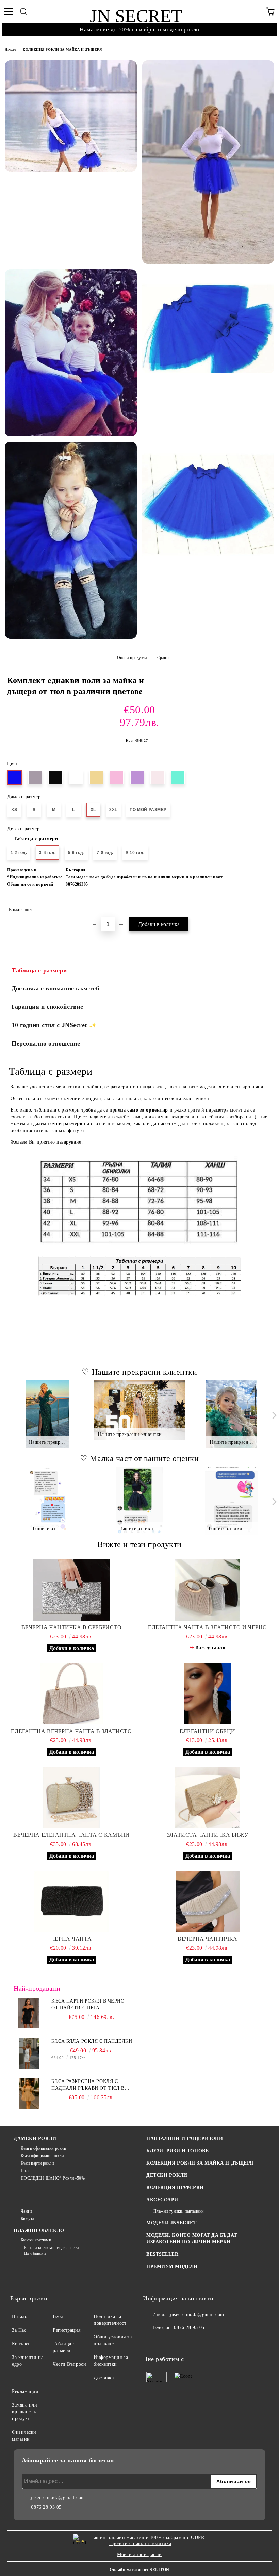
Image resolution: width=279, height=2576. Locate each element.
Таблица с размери (36, 838)
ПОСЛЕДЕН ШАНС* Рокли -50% (53, 2178)
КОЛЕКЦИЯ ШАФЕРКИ (175, 2188)
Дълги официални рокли (43, 2148)
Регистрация (67, 2330)
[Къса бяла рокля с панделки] (29, 2053)
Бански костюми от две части (52, 2248)
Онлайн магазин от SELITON (139, 2570)
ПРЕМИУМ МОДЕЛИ (172, 2266)
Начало (10, 50)
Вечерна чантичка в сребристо (72, 1627)
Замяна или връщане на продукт (25, 2412)
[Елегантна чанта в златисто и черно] (208, 1590)
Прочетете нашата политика (140, 2543)
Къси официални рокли (42, 2156)
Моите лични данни (139, 2554)
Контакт (21, 2344)
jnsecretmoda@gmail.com (197, 2314)
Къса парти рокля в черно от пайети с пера (88, 2004)
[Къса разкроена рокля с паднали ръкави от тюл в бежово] (29, 2093)
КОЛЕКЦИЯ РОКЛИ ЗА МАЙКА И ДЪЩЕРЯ (62, 50)
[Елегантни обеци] (208, 1694)
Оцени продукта (132, 658)
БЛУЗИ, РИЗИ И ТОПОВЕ (177, 2151)
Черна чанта (71, 1939)
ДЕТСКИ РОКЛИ (167, 2175)
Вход (58, 2316)
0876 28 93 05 (189, 2327)
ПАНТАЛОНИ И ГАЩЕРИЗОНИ (185, 2138)
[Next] (273, 1415)
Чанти (26, 2211)
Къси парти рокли (37, 2163)
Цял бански (35, 2253)
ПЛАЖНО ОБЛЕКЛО (39, 2230)
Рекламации (25, 2391)
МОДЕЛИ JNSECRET (171, 2223)
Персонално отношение (46, 1043)
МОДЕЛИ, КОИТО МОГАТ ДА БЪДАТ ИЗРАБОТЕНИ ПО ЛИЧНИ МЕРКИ (192, 2239)
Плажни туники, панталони (179, 2211)
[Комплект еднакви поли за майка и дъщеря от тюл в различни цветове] (71, 116)
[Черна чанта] (71, 1901)
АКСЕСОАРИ (162, 2200)
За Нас (19, 2330)
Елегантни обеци (207, 1731)
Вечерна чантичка (208, 1939)
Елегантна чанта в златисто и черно (208, 1627)
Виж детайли (210, 1647)
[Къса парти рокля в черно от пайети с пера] (29, 2013)
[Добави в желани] (262, 907)
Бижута (28, 2219)
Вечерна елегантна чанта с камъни (71, 1835)
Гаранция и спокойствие (47, 1007)
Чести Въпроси (69, 2364)
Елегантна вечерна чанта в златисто (71, 1731)
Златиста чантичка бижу (208, 1835)
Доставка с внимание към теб (55, 988)
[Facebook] (152, 2341)
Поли (26, 2171)
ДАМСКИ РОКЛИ (35, 2138)
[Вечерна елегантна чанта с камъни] (71, 1798)
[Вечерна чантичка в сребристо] (71, 1590)
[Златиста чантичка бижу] (208, 1798)
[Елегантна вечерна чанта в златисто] (71, 1694)
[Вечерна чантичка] (208, 1901)
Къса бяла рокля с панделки (92, 2041)
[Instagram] (167, 2341)
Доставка (104, 2378)
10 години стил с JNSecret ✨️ (54, 1025)
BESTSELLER (162, 2254)
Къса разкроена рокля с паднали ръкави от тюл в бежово (88, 2085)
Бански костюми (36, 2240)
